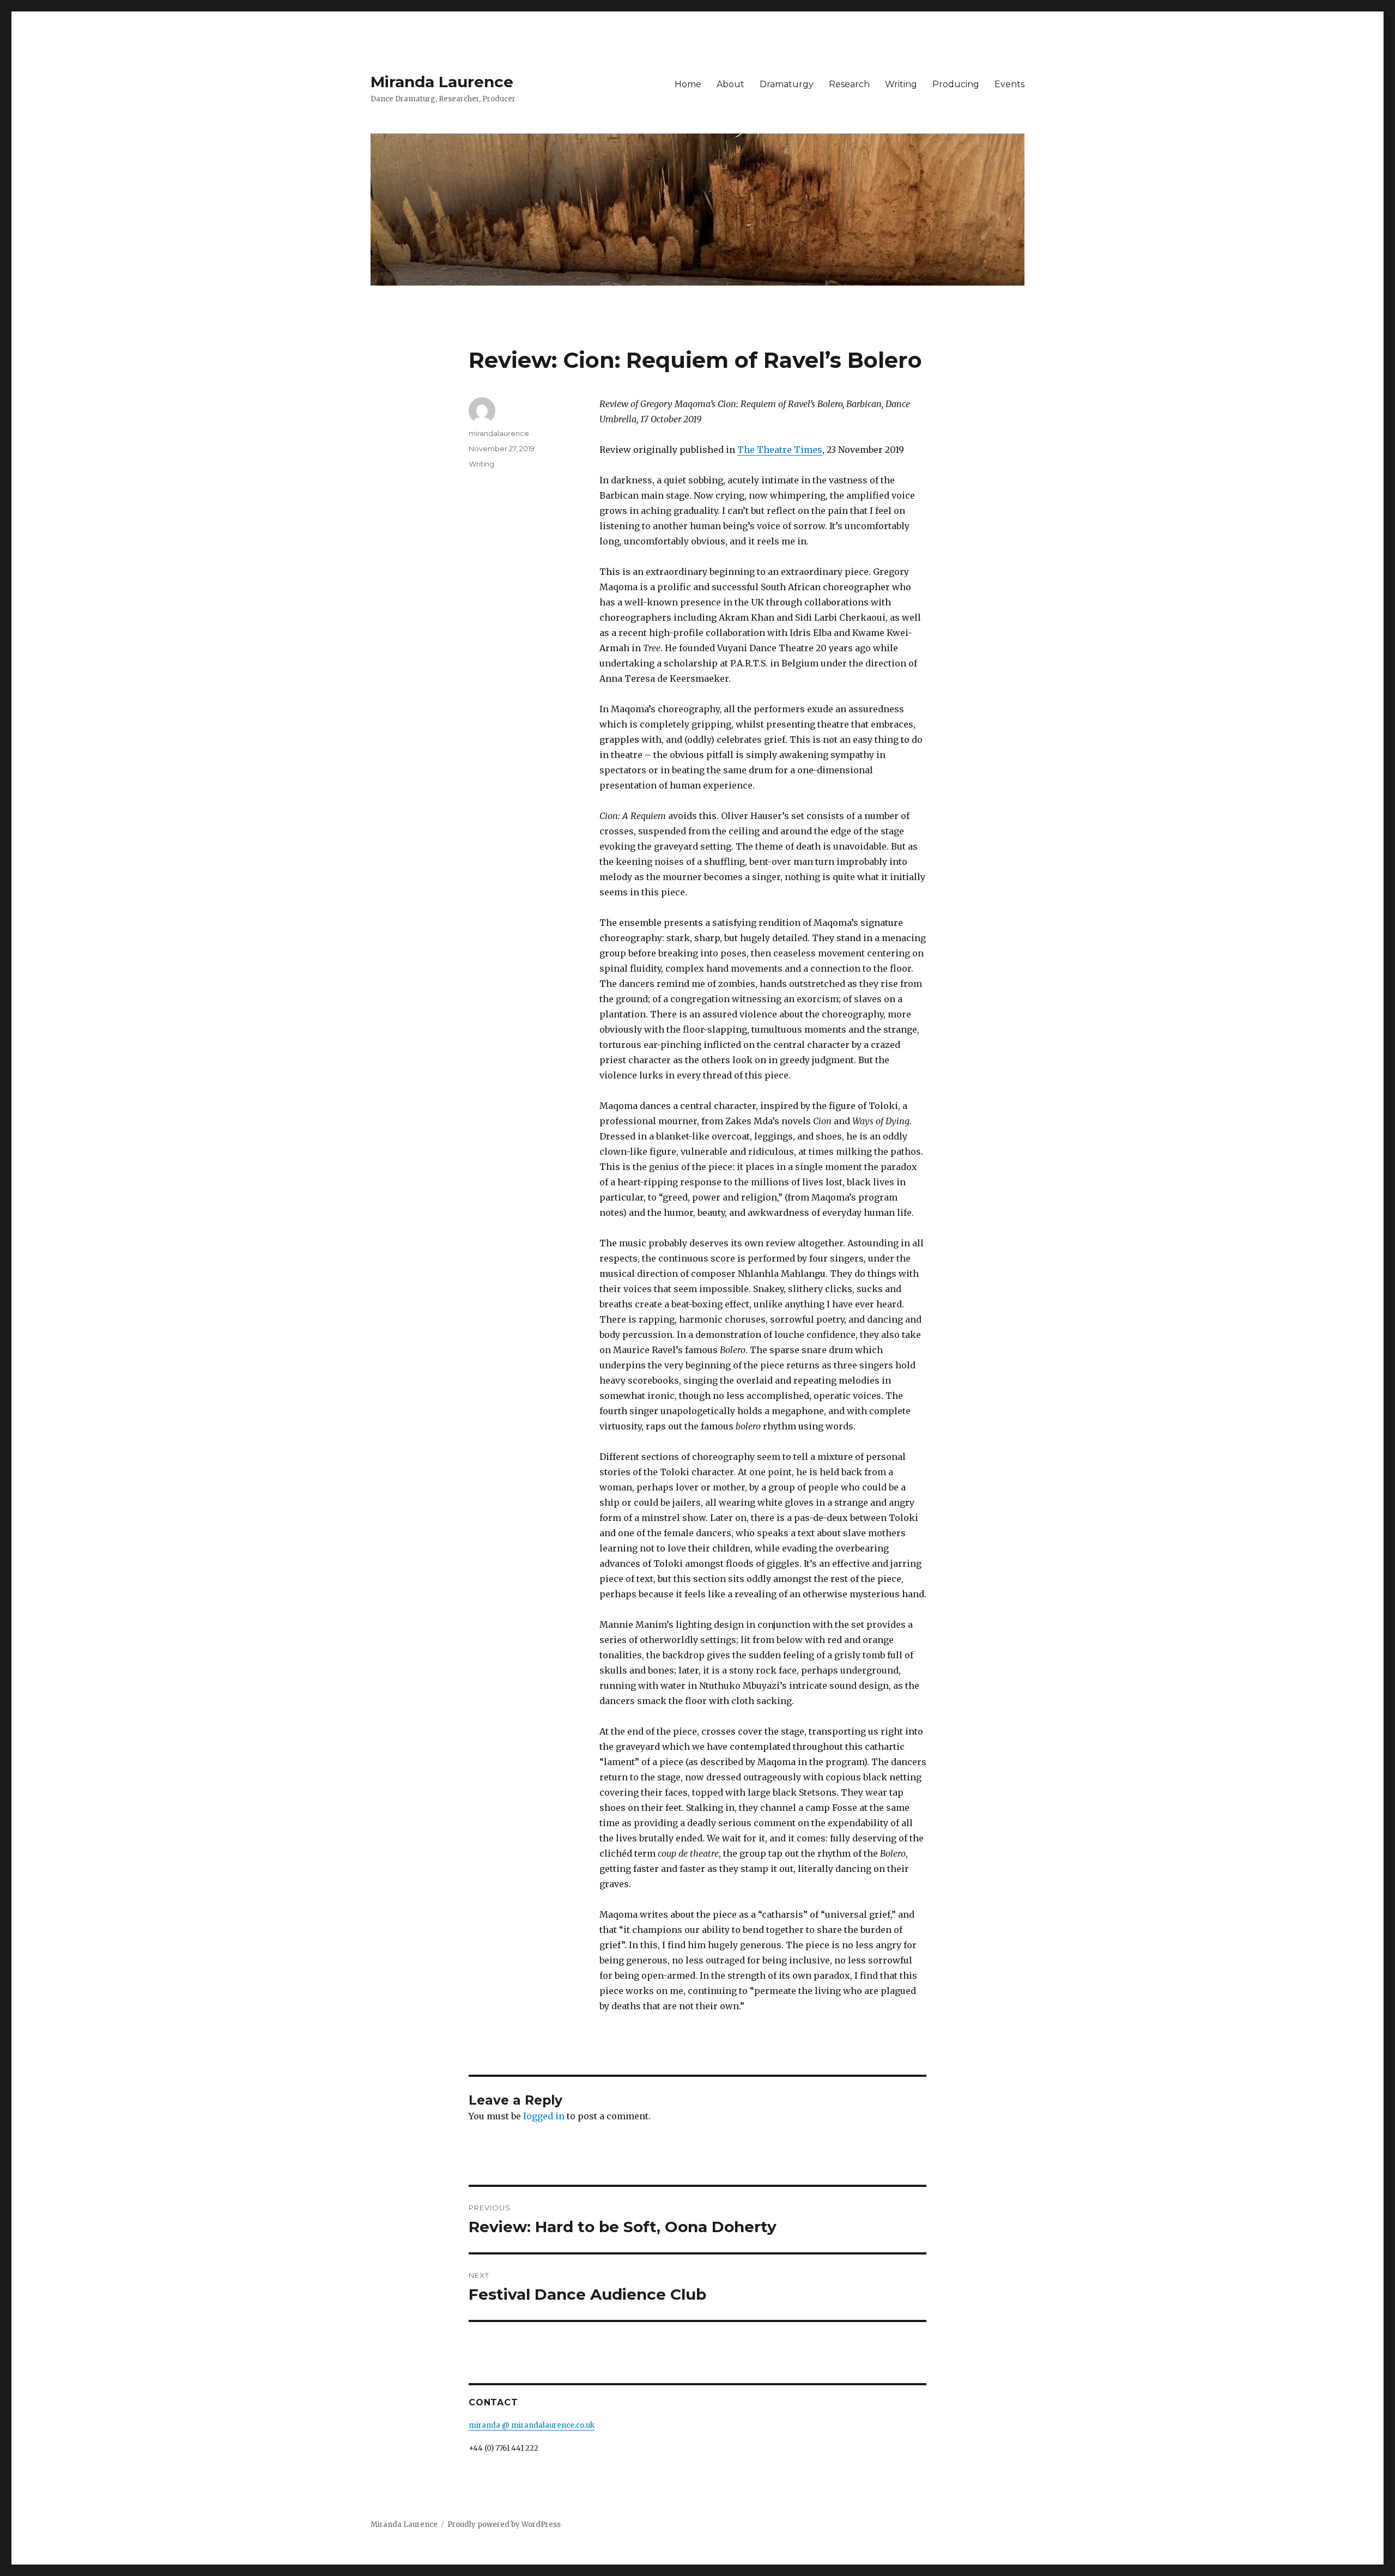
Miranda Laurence (442, 82)
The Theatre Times (780, 450)
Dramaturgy (787, 84)
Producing (956, 84)
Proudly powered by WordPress (504, 2525)
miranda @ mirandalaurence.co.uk (532, 2425)
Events (1009, 84)
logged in (544, 2116)
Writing (901, 84)
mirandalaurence (499, 433)
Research (849, 84)
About (730, 84)
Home (688, 84)
